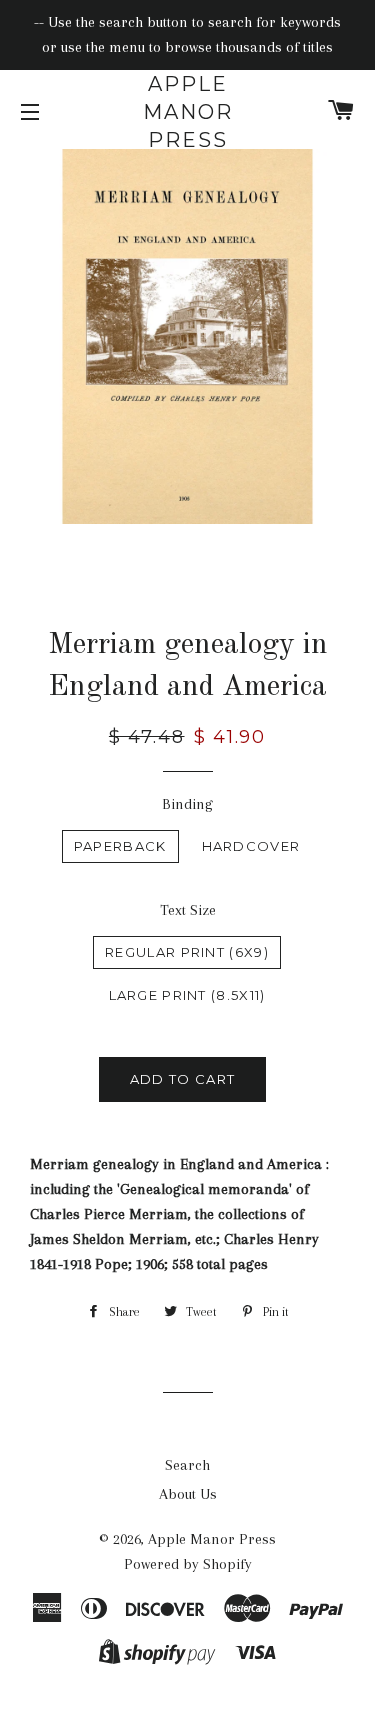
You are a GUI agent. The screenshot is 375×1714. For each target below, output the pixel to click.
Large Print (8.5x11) (187, 995)
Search (187, 1465)
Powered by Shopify (188, 1564)
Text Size (188, 910)
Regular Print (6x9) (187, 952)
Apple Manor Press (188, 112)
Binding (187, 804)
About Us (188, 1494)
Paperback (120, 846)
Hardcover (251, 846)
